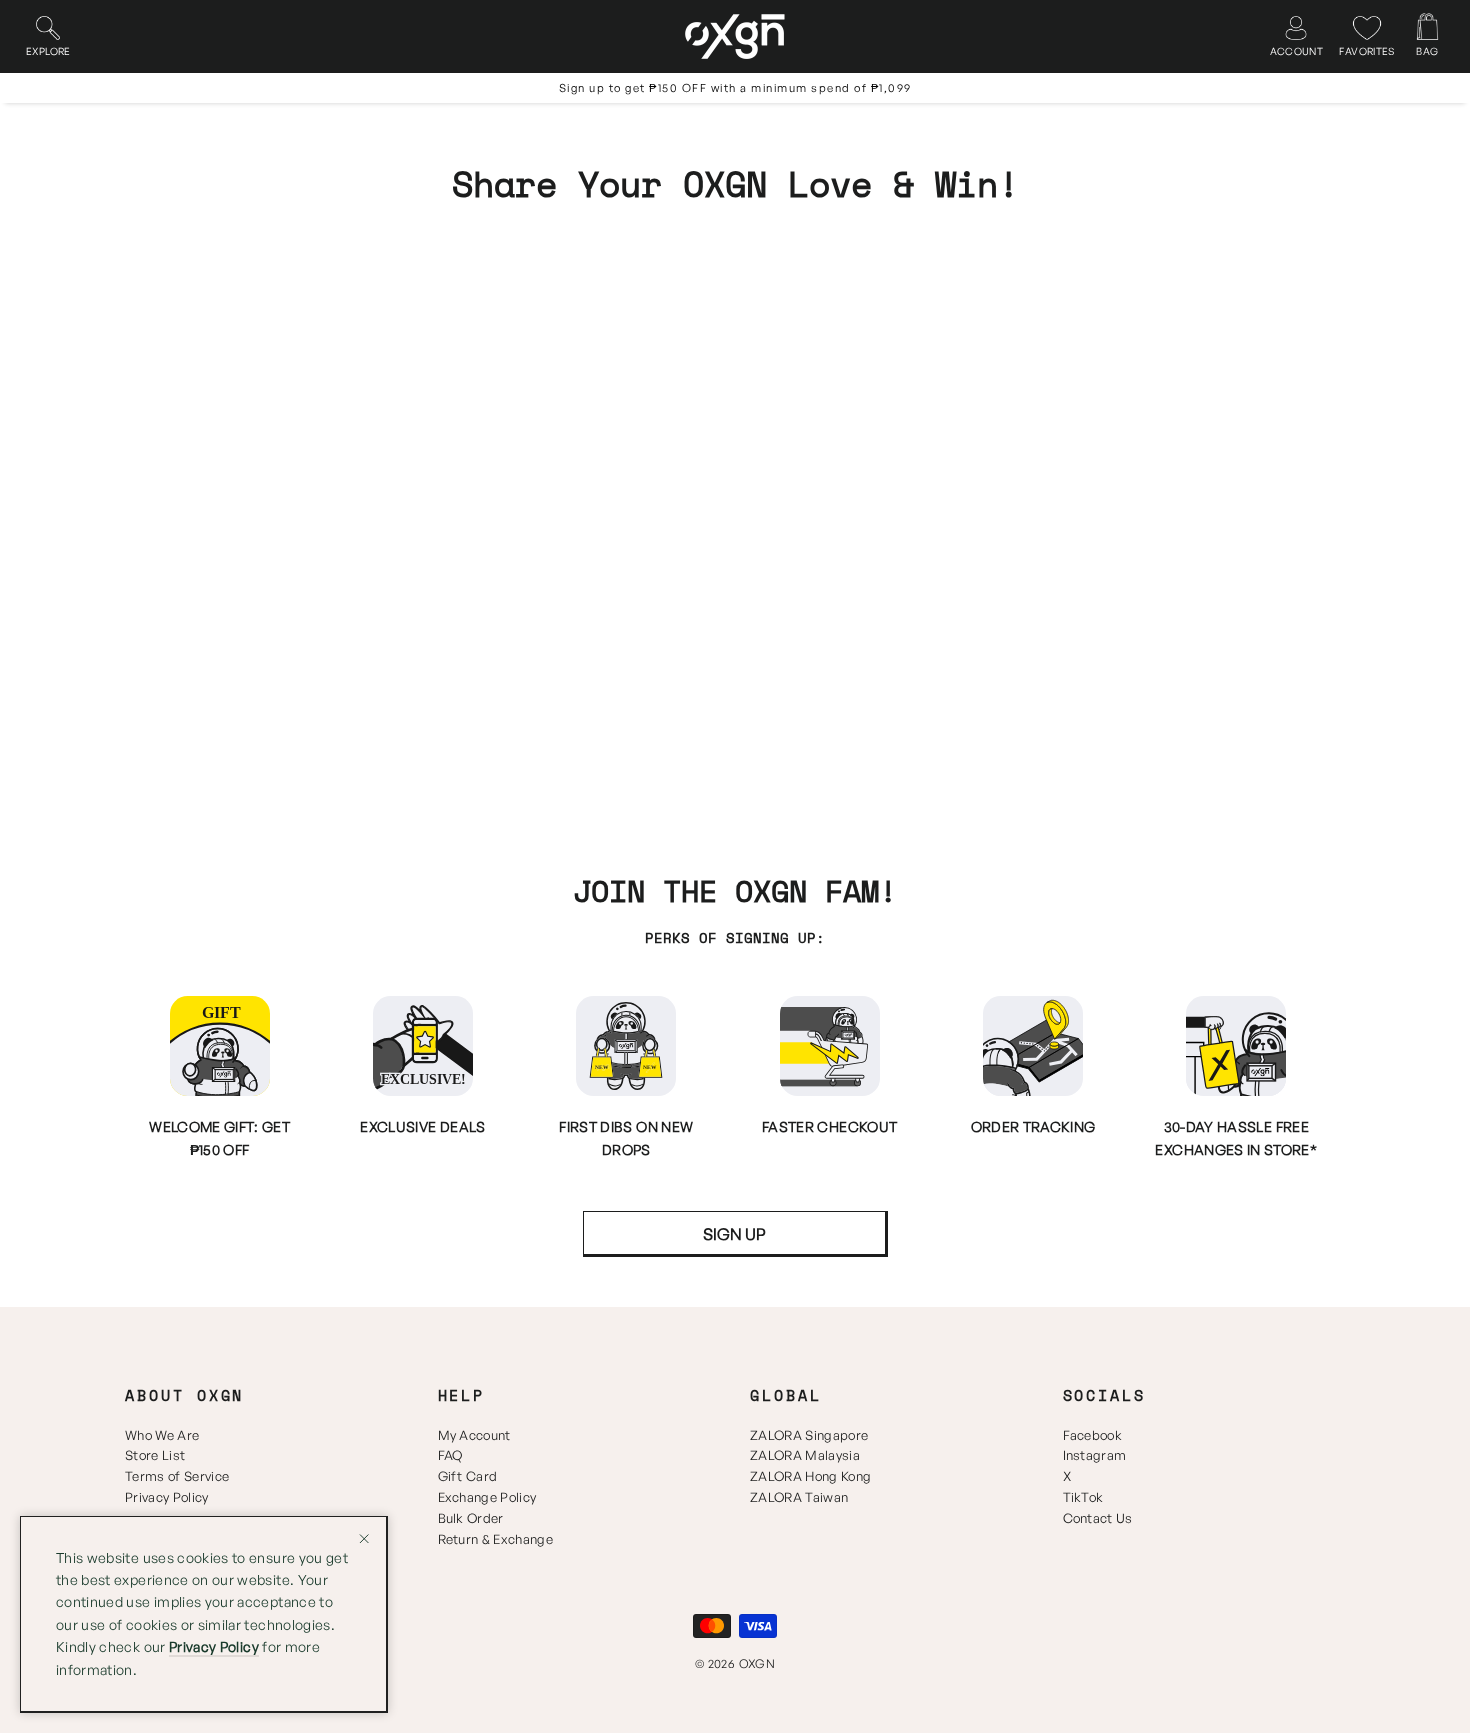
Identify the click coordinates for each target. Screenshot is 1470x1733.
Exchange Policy (487, 1497)
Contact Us (1098, 1518)
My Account (474, 1435)
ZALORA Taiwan (799, 1497)
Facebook (1093, 1435)
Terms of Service (177, 1476)
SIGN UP (734, 1234)
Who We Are (162, 1435)
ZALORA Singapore (809, 1435)
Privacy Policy (167, 1497)
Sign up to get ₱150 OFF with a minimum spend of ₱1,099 (735, 88)
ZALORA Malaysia (805, 1455)
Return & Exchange (496, 1539)
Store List (155, 1455)
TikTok (1083, 1497)
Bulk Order (471, 1518)
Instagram (1095, 1455)
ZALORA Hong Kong (810, 1476)
